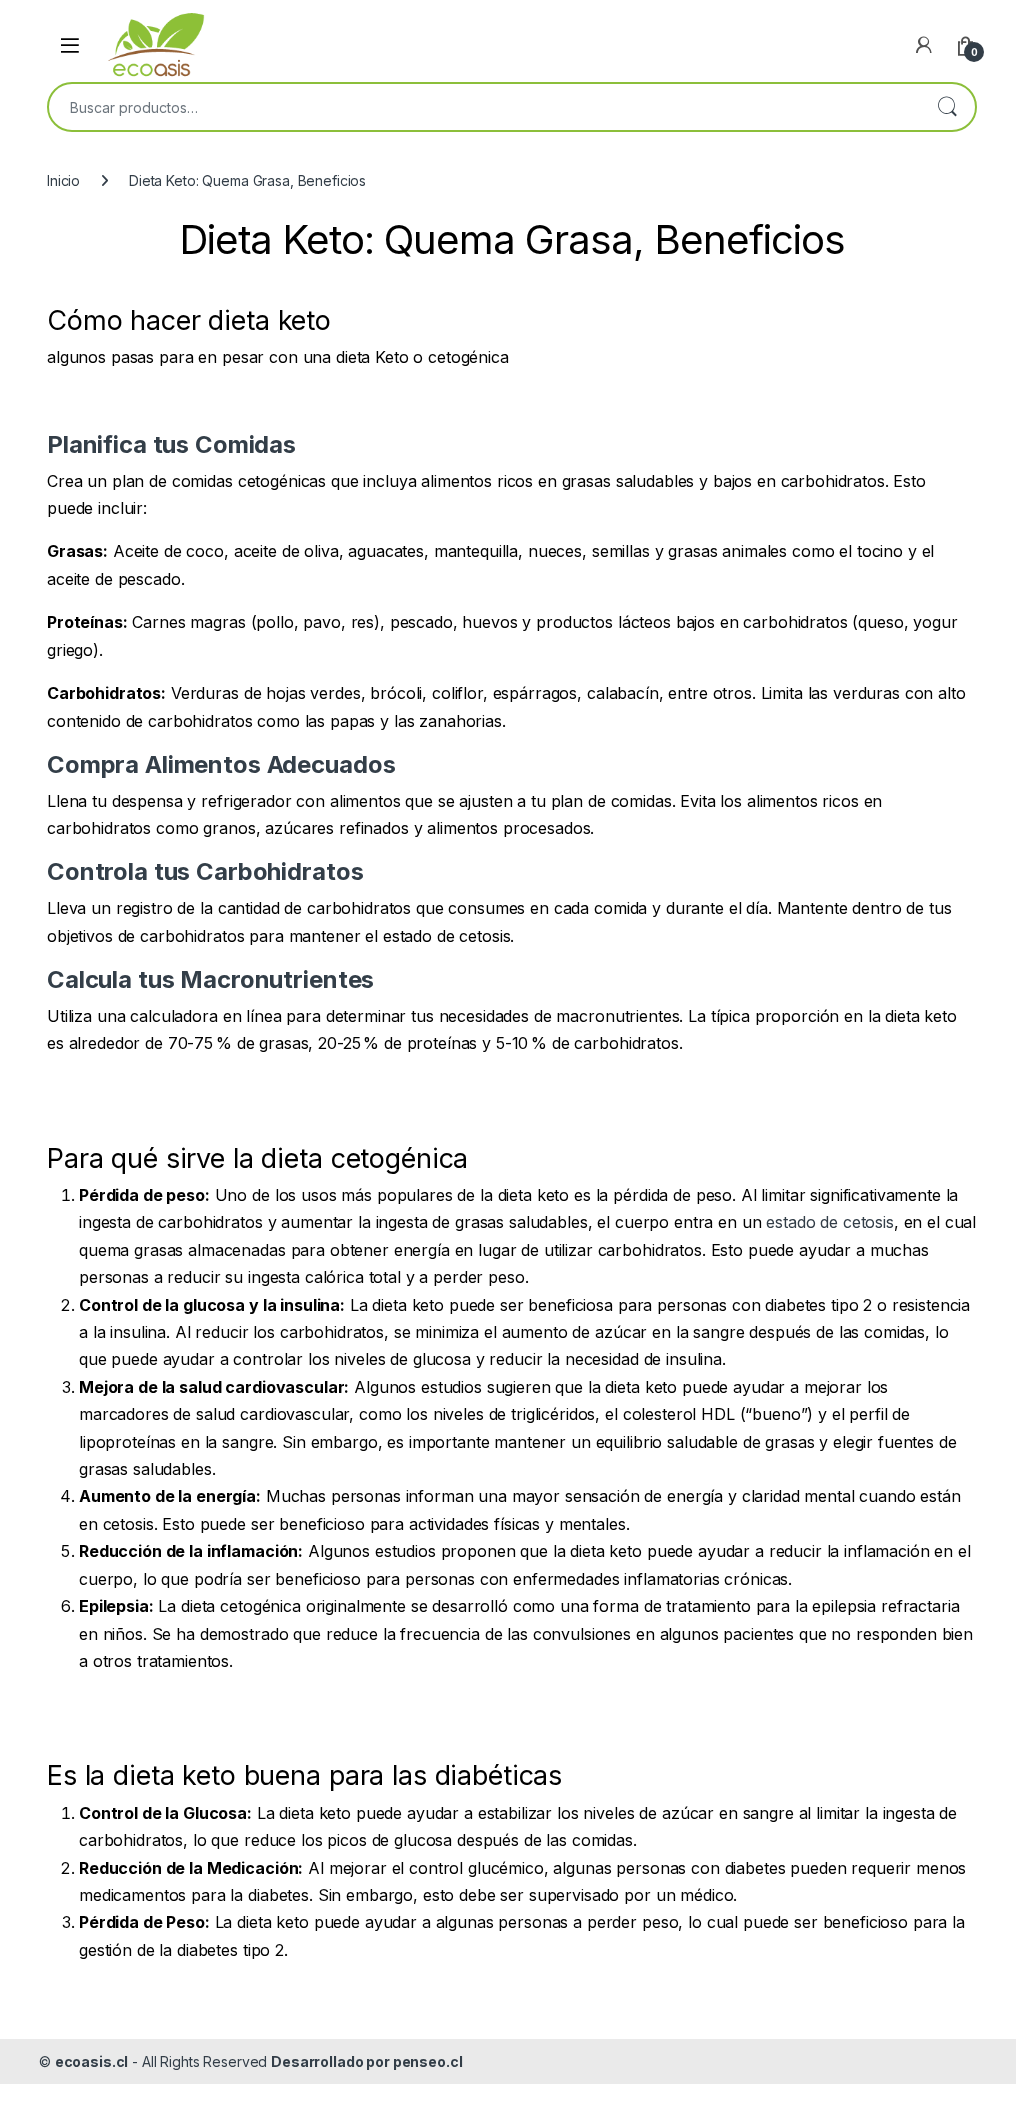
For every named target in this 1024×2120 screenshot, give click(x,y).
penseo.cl (428, 2061)
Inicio (63, 180)
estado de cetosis (827, 1222)
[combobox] (484, 107)
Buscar (947, 107)
